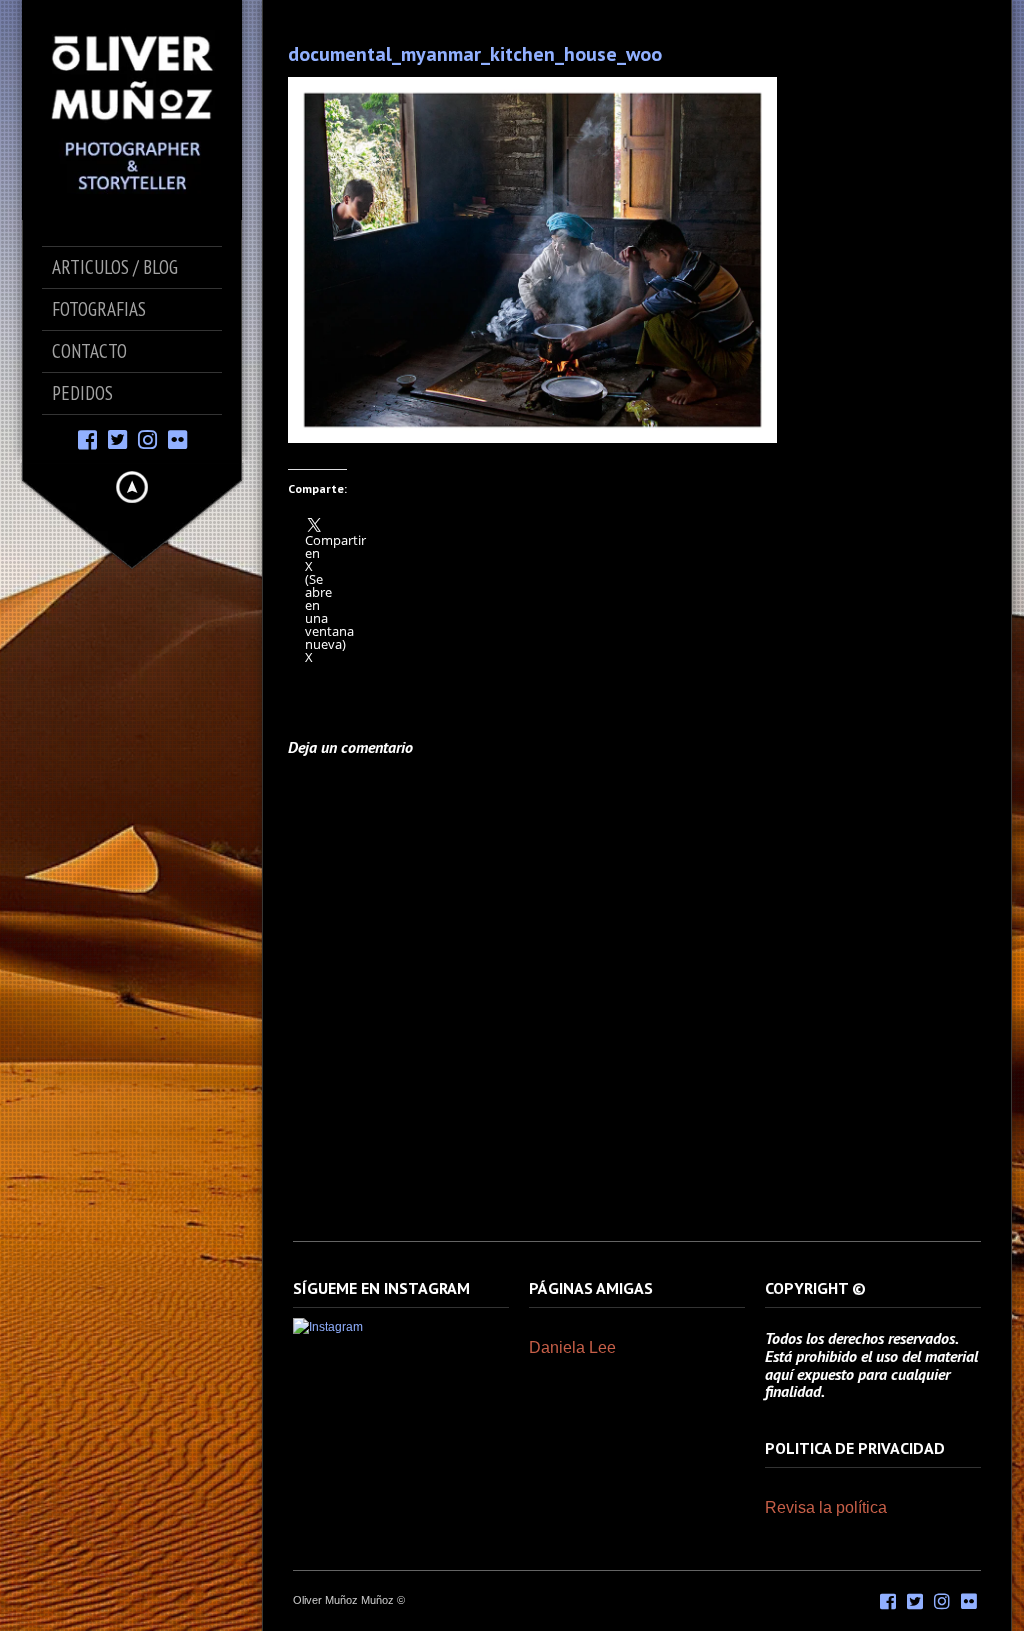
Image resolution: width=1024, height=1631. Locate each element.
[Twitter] (117, 438)
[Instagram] (147, 438)
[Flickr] (177, 438)
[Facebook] (87, 438)
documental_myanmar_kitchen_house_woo (475, 54)
